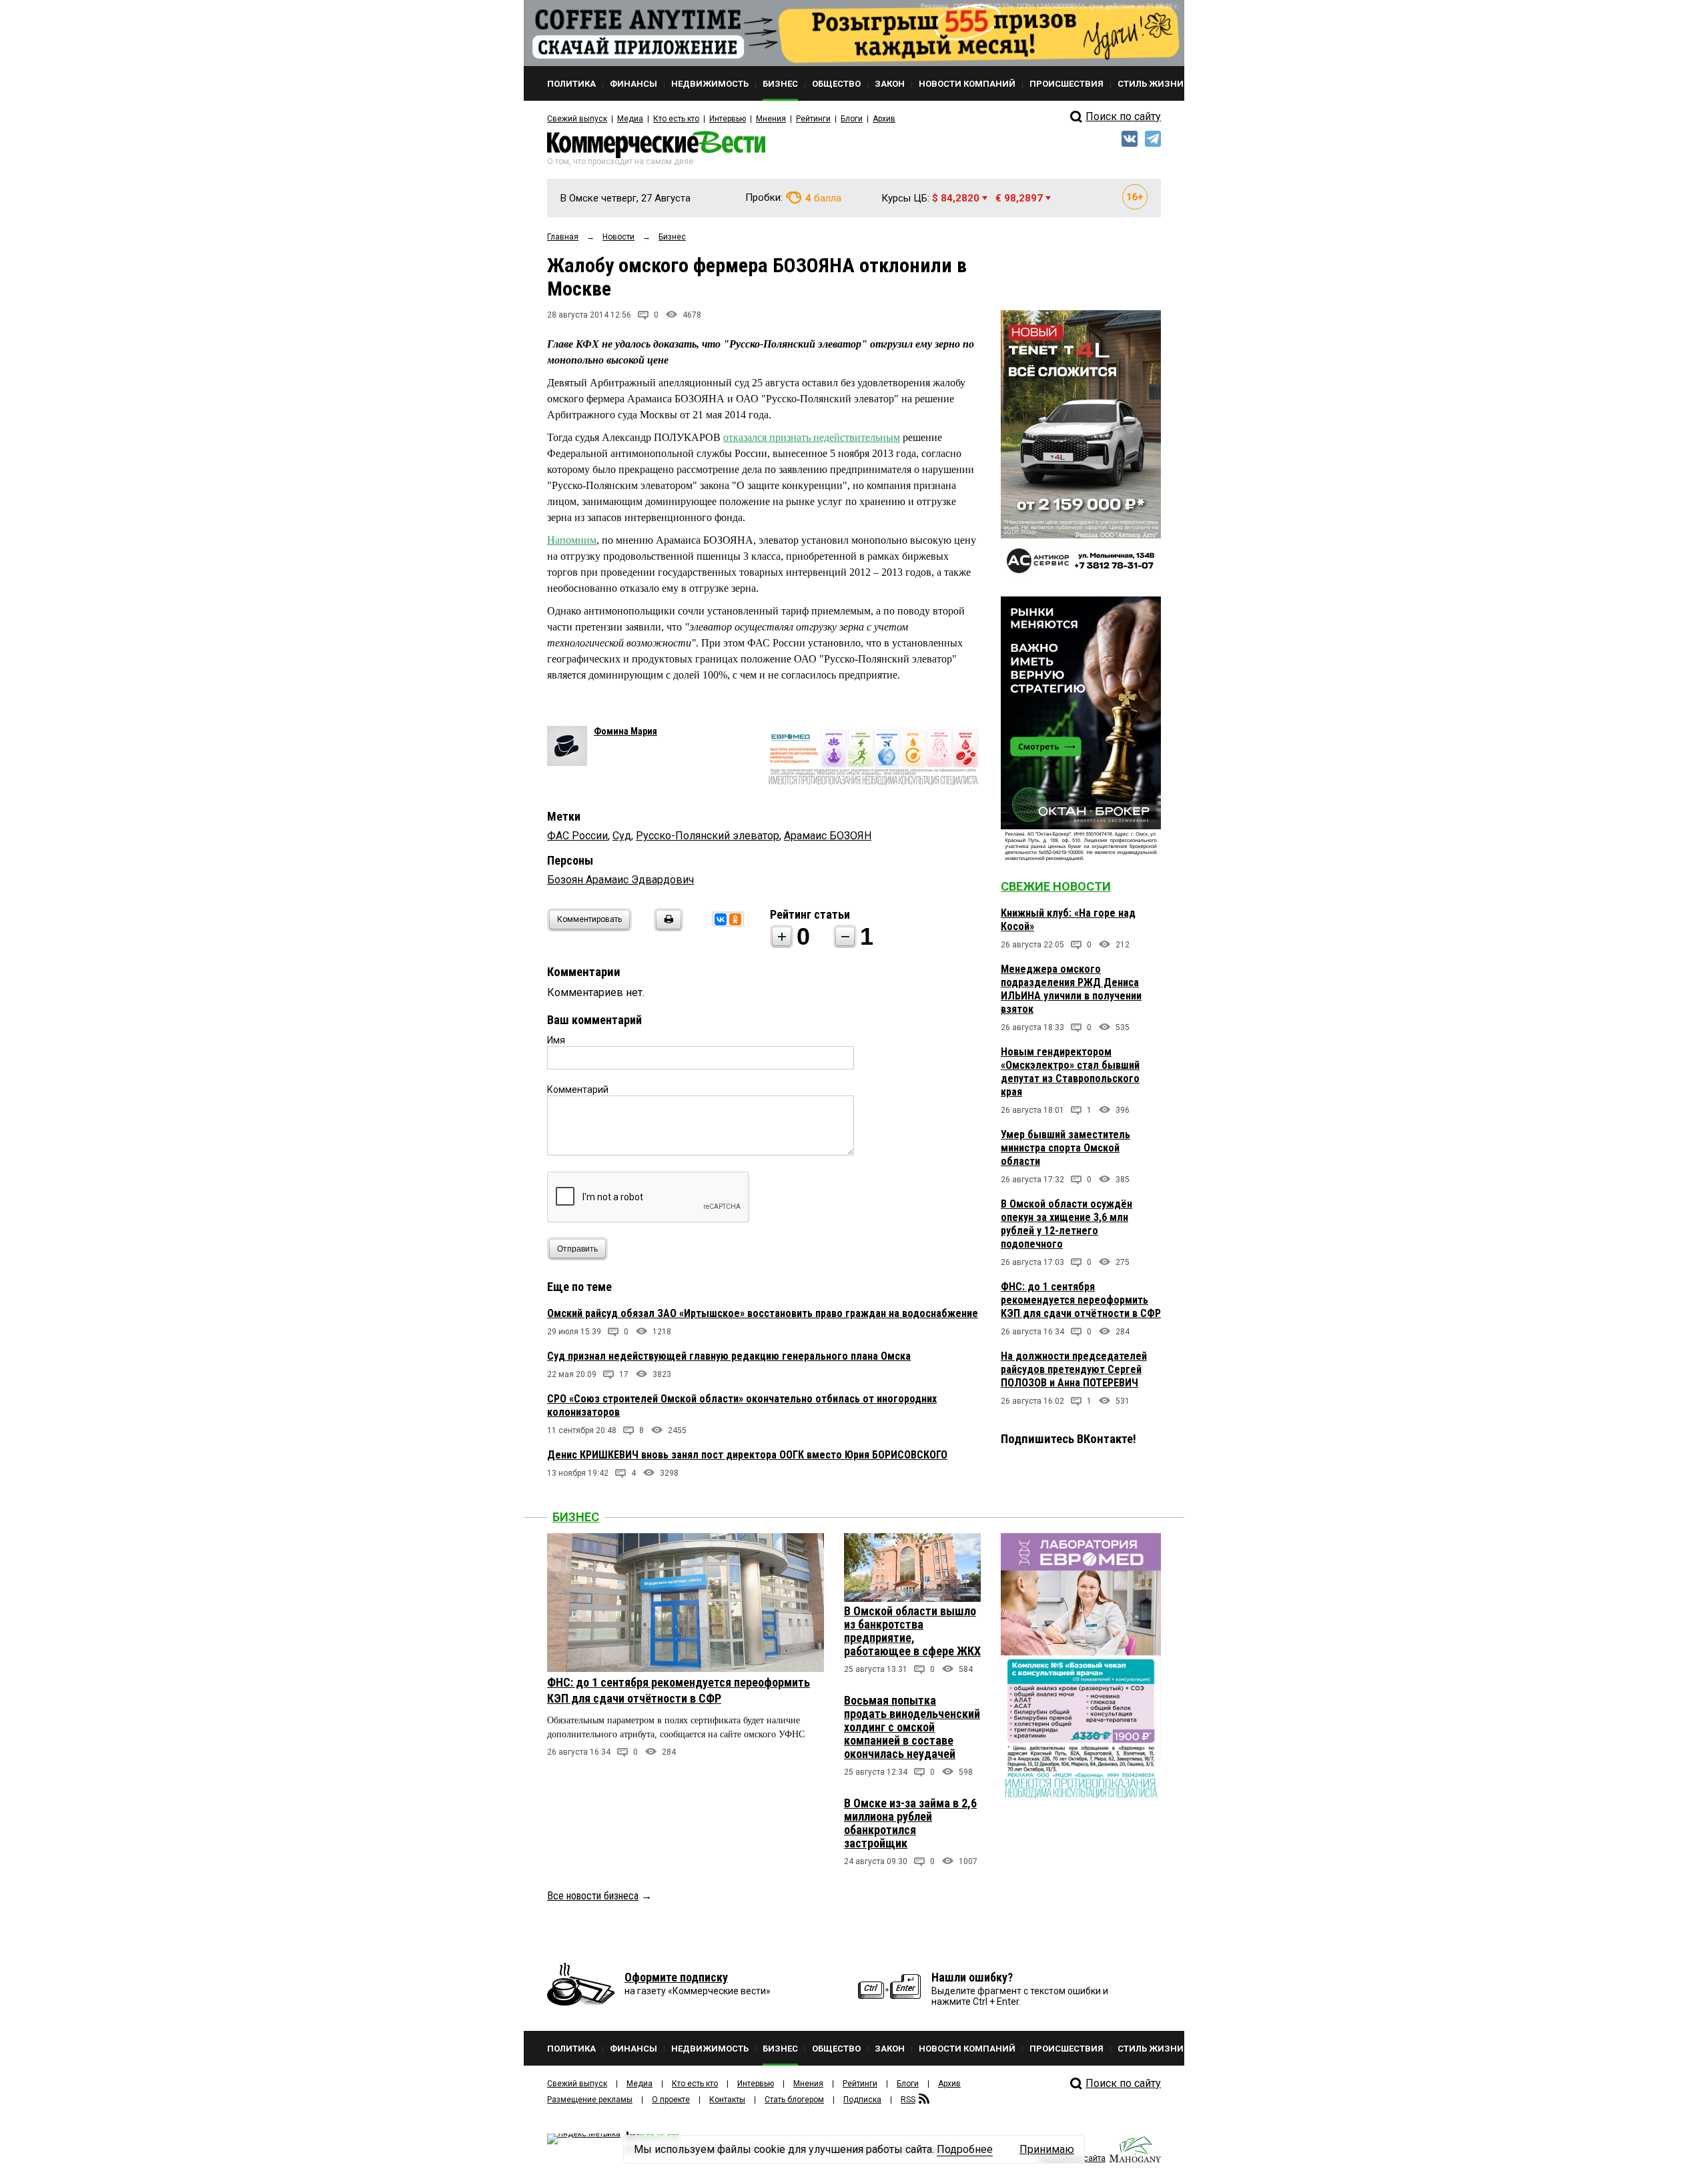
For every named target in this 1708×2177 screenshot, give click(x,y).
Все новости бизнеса (593, 1896)
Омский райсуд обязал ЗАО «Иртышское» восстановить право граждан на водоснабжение (763, 1313)
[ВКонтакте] (721, 919)
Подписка (862, 2100)
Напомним (572, 540)
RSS (908, 2100)
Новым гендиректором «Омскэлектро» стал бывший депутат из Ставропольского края (1070, 1072)
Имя (556, 1040)
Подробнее (965, 2149)
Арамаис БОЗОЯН (828, 836)
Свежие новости (1056, 886)
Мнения (771, 119)
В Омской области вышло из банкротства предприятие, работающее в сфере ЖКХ (912, 1631)
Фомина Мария (625, 731)
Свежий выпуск (577, 119)
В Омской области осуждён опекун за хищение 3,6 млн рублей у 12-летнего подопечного (1066, 1224)
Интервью (728, 119)
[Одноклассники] (735, 919)
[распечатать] (667, 928)
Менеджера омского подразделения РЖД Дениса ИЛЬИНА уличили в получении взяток (1071, 989)
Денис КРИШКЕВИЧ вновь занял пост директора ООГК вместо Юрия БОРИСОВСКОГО (747, 1455)
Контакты (727, 2100)
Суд (622, 836)
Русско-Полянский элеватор (708, 836)
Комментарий (578, 1090)
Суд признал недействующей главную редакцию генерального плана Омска (729, 1356)
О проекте (671, 2100)
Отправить (577, 1249)
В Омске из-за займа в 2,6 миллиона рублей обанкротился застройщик (910, 1823)
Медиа (630, 119)
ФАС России (577, 836)
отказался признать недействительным (812, 437)
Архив (884, 119)
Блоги (852, 119)
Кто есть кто (676, 119)
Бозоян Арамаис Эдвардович (620, 880)
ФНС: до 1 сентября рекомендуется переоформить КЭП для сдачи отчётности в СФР (1081, 1300)
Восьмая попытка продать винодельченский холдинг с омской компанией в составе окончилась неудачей (912, 1727)
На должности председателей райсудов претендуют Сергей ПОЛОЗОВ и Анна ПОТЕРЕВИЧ (1074, 1369)
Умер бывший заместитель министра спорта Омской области (1065, 1148)
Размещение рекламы (590, 2100)
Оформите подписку (676, 1977)
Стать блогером (794, 2100)
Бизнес (576, 1517)
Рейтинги (813, 119)
